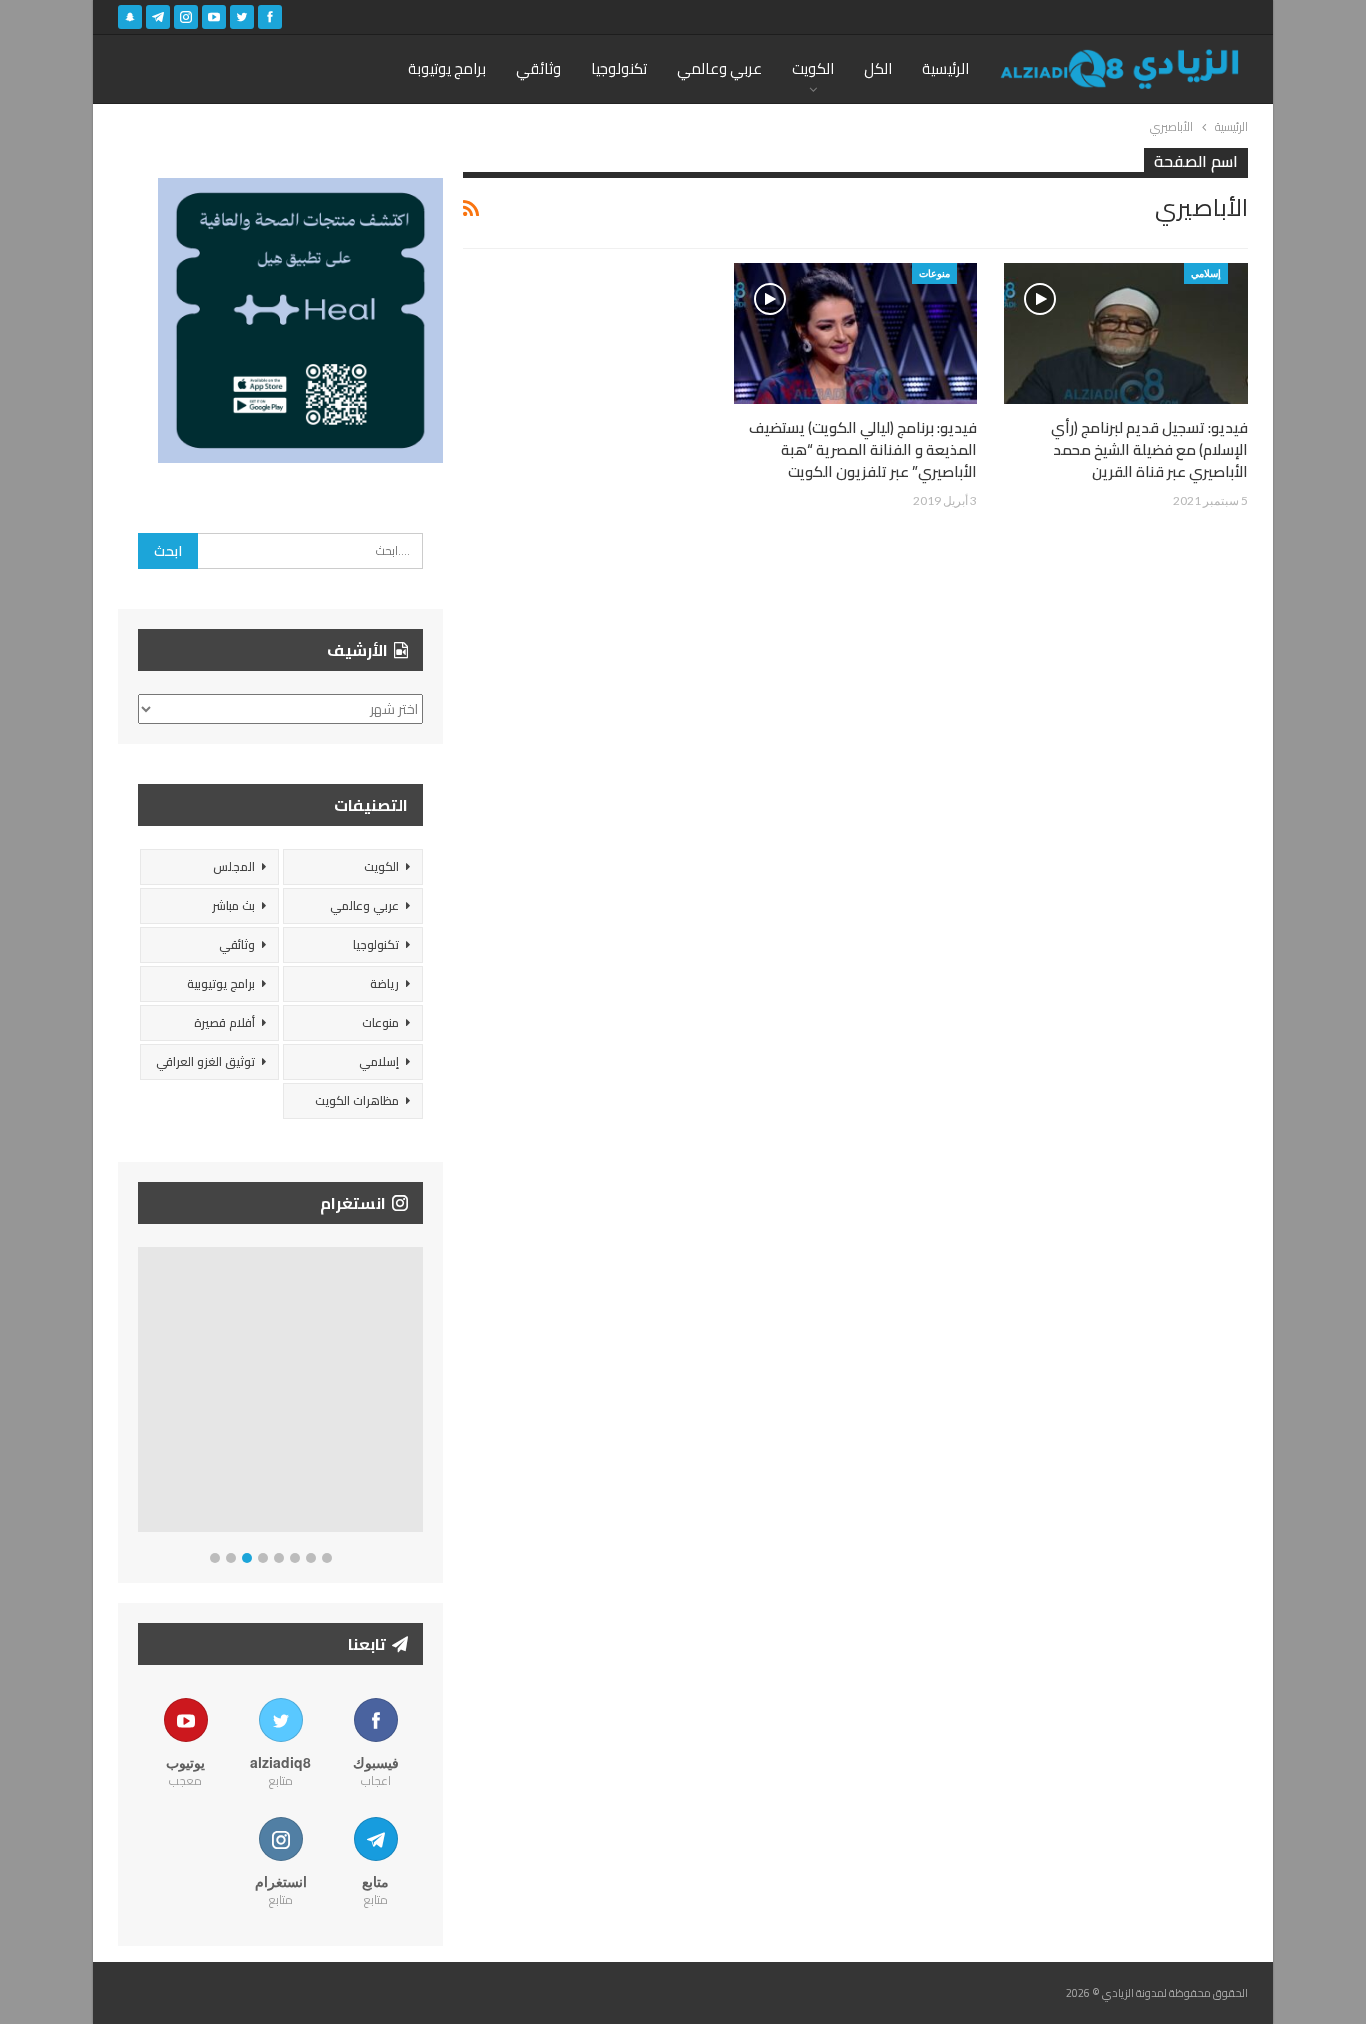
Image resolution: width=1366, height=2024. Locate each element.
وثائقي (538, 68)
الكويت (813, 68)
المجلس (234, 866)
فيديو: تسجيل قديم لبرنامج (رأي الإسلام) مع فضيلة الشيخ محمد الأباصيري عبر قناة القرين (1149, 449)
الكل (878, 68)
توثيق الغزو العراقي (205, 1061)
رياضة (384, 983)
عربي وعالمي (719, 68)
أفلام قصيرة (224, 1022)
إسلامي (1206, 273)
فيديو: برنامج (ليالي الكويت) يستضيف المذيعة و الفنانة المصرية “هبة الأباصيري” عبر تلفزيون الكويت (863, 449)
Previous (143, 1393)
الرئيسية (945, 68)
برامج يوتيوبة (447, 68)
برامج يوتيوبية (221, 983)
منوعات (934, 273)
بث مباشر (233, 905)
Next (418, 1393)
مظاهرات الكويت (357, 1100)
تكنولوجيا (619, 68)
